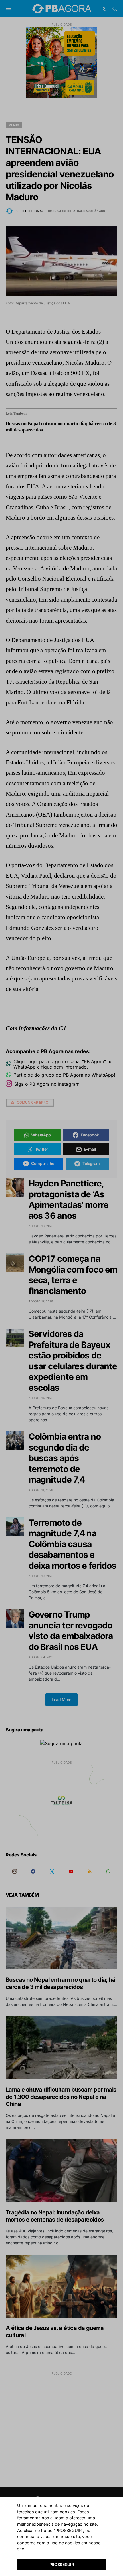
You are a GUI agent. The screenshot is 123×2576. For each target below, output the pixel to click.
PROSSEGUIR (62, 2564)
